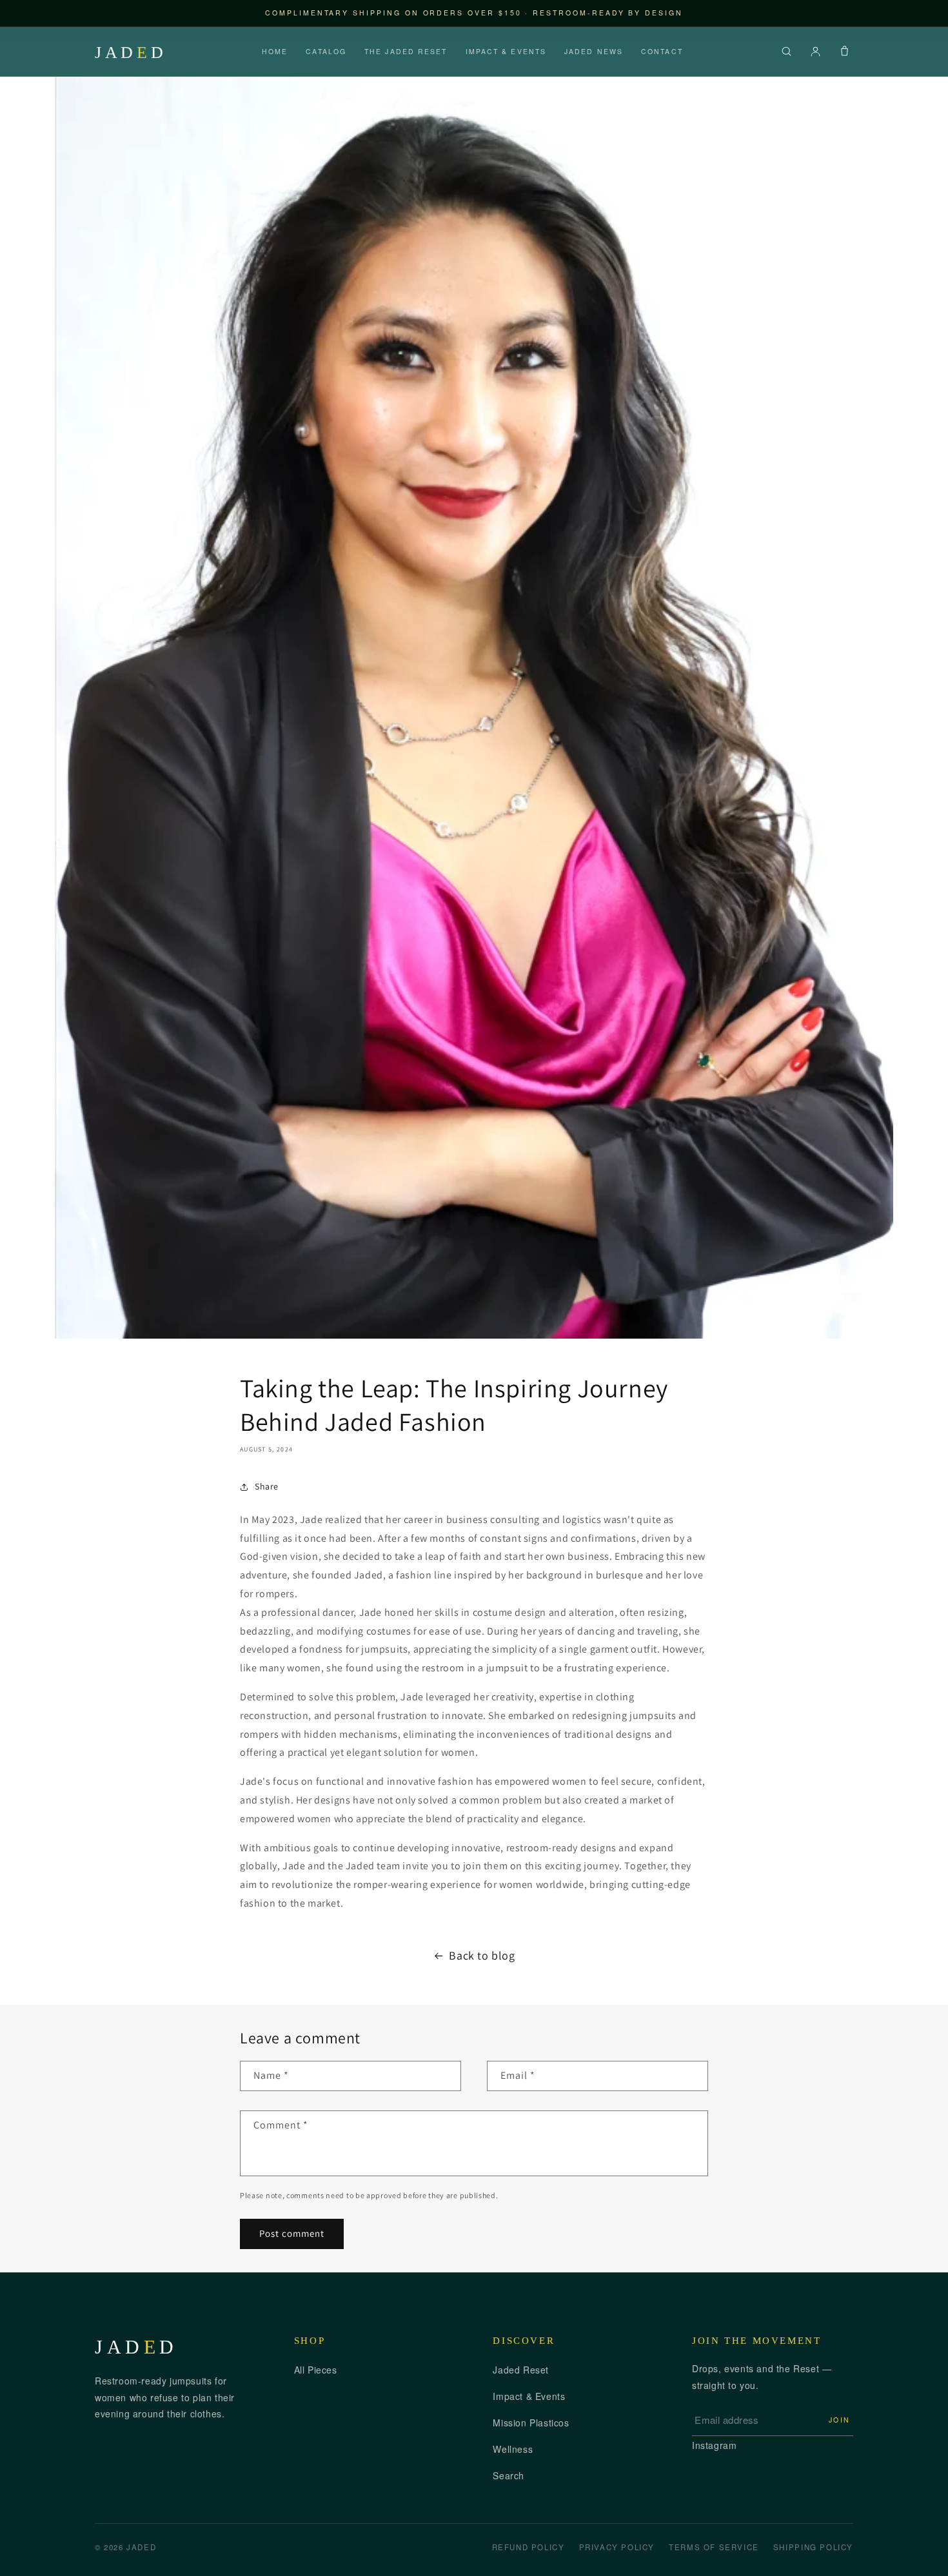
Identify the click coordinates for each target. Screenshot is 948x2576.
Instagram (714, 2445)
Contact (662, 51)
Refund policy (528, 2547)
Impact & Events (506, 51)
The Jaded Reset (406, 51)
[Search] (786, 51)
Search (509, 2475)
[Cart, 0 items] (844, 51)
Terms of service (714, 2547)
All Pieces (316, 2370)
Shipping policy (813, 2547)
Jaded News (594, 51)
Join (840, 2420)
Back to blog (482, 1955)
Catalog (326, 51)
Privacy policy (617, 2547)
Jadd (131, 52)
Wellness (513, 2449)
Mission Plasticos (531, 2423)
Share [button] (267, 1486)
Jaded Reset (521, 2370)
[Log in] (815, 51)
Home (275, 51)
